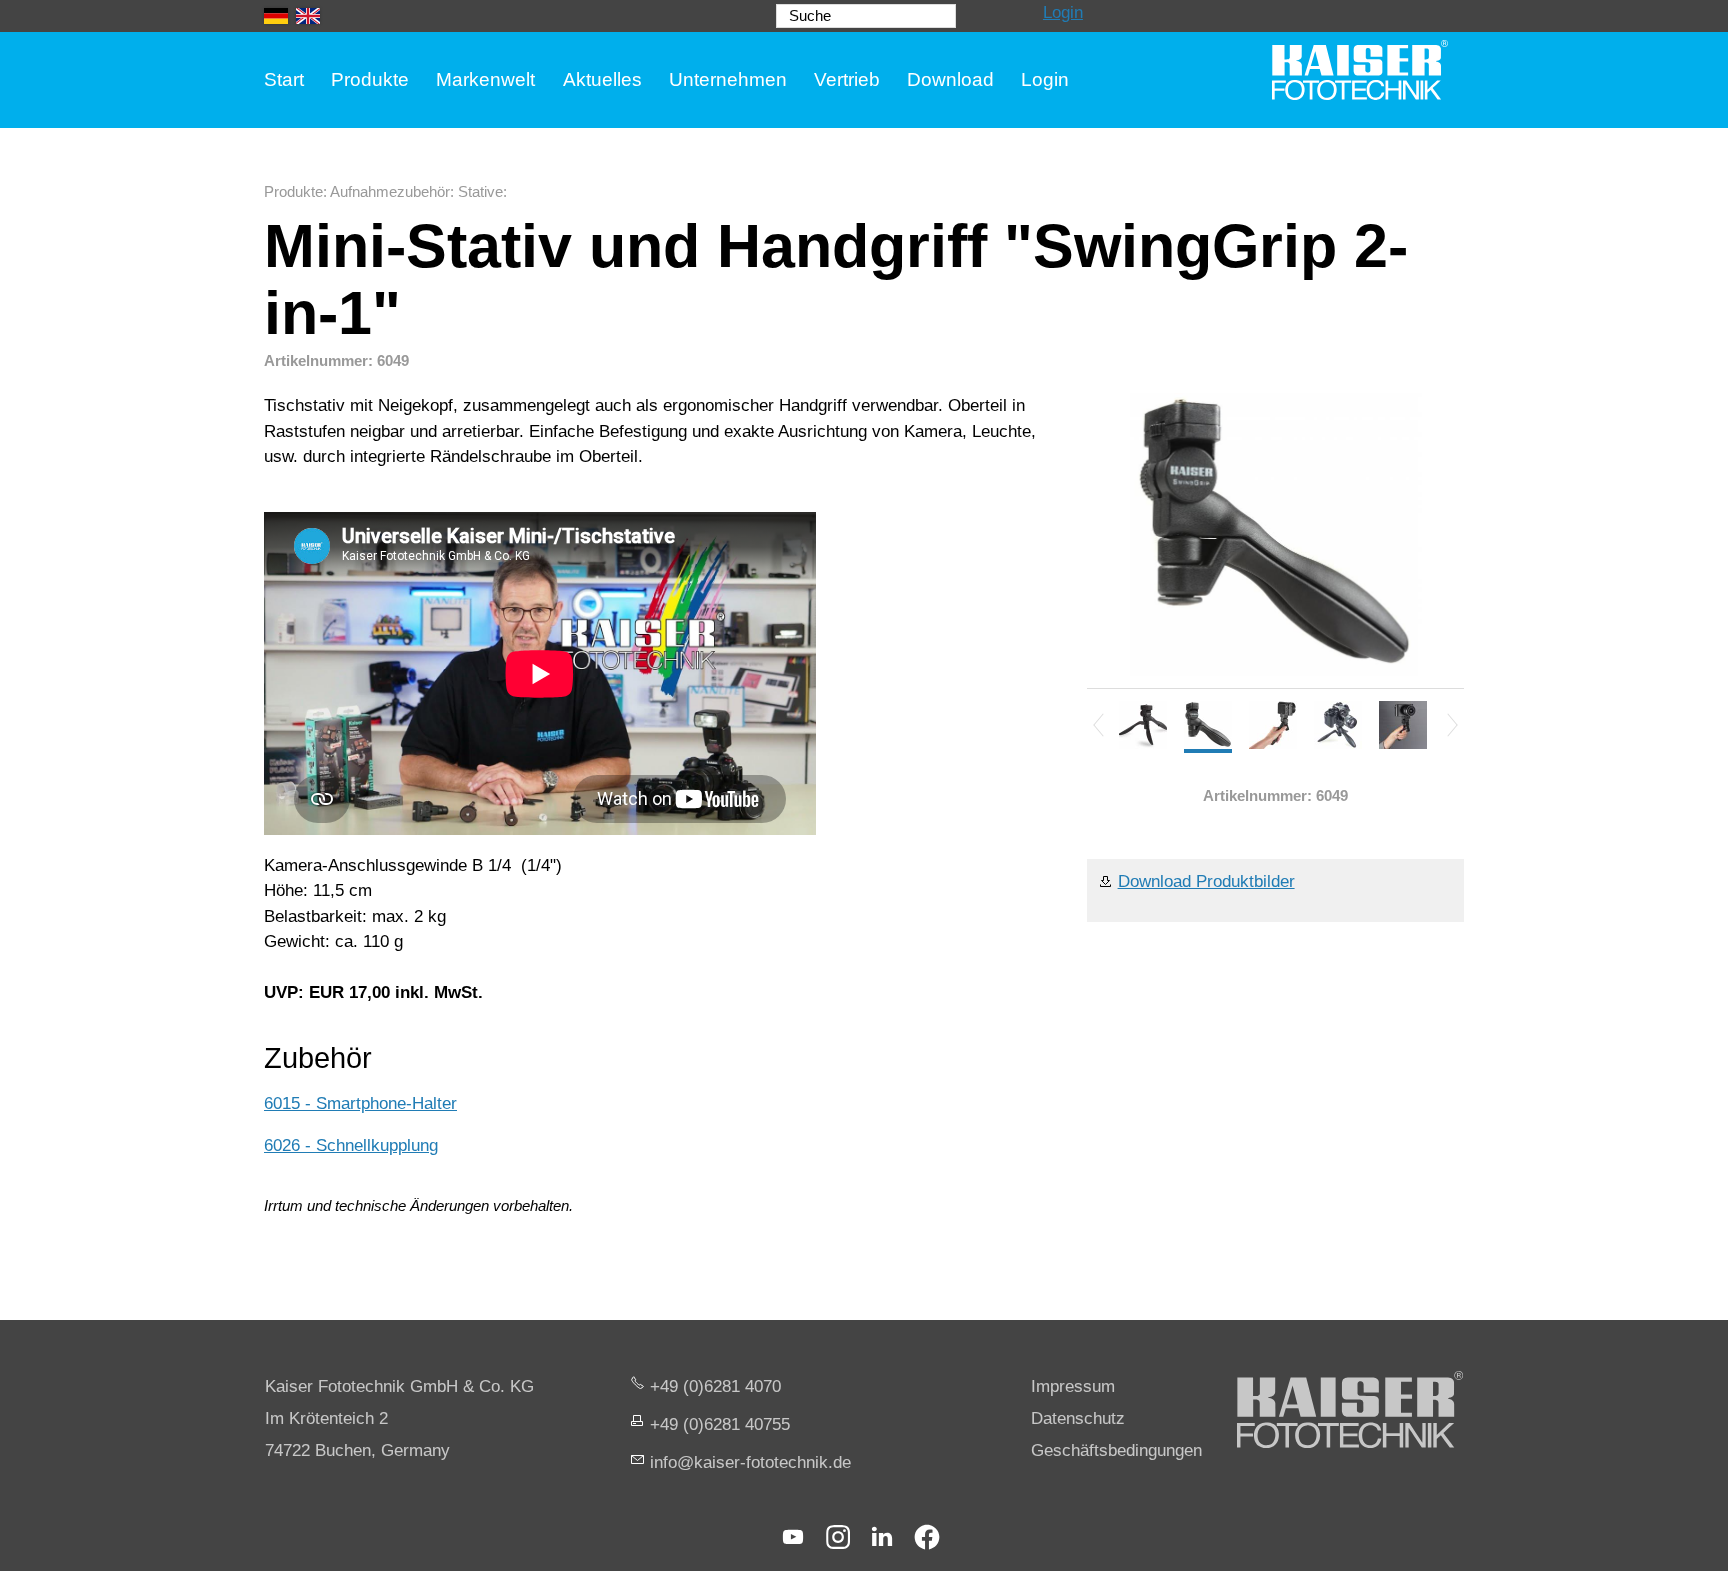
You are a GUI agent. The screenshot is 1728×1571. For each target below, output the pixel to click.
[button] (793, 1537)
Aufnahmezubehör (390, 191)
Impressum (1073, 1386)
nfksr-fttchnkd (748, 1462)
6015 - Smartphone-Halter (360, 1103)
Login (1063, 12)
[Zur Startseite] (1360, 70)
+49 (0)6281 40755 (720, 1424)
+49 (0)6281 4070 (715, 1386)
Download (950, 79)
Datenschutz (1078, 1418)
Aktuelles (602, 79)
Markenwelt (485, 79)
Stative (480, 191)
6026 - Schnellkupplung (351, 1145)
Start (284, 79)
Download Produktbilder (1206, 881)
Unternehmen (728, 79)
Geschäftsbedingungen (1116, 1450)
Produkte (370, 79)
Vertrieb (847, 79)
